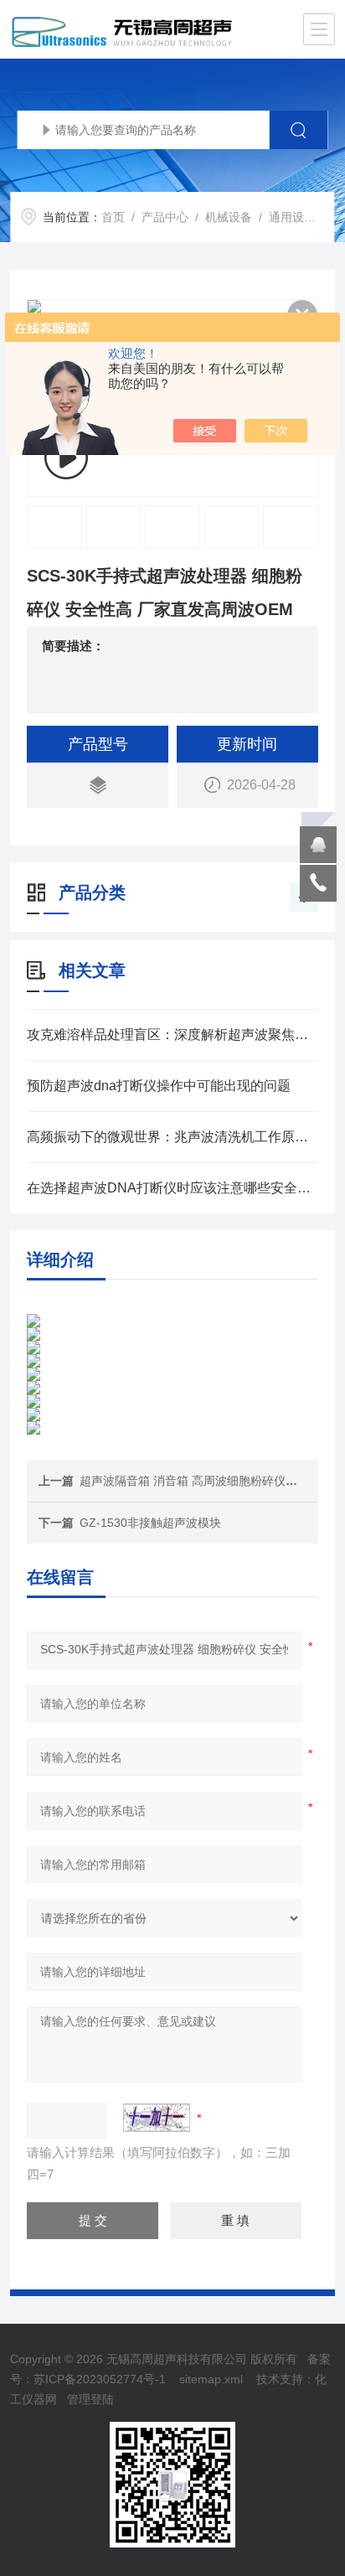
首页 (113, 217)
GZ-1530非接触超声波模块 (150, 1523)
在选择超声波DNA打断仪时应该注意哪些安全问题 (172, 1188)
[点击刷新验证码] (157, 2118)
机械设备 (229, 217)
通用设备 (292, 217)
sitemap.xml (211, 2379)
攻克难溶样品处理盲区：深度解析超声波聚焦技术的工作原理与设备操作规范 (172, 1035)
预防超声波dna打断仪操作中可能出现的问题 (159, 1086)
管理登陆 (90, 2399)
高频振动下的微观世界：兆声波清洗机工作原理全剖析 (172, 1137)
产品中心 (165, 217)
